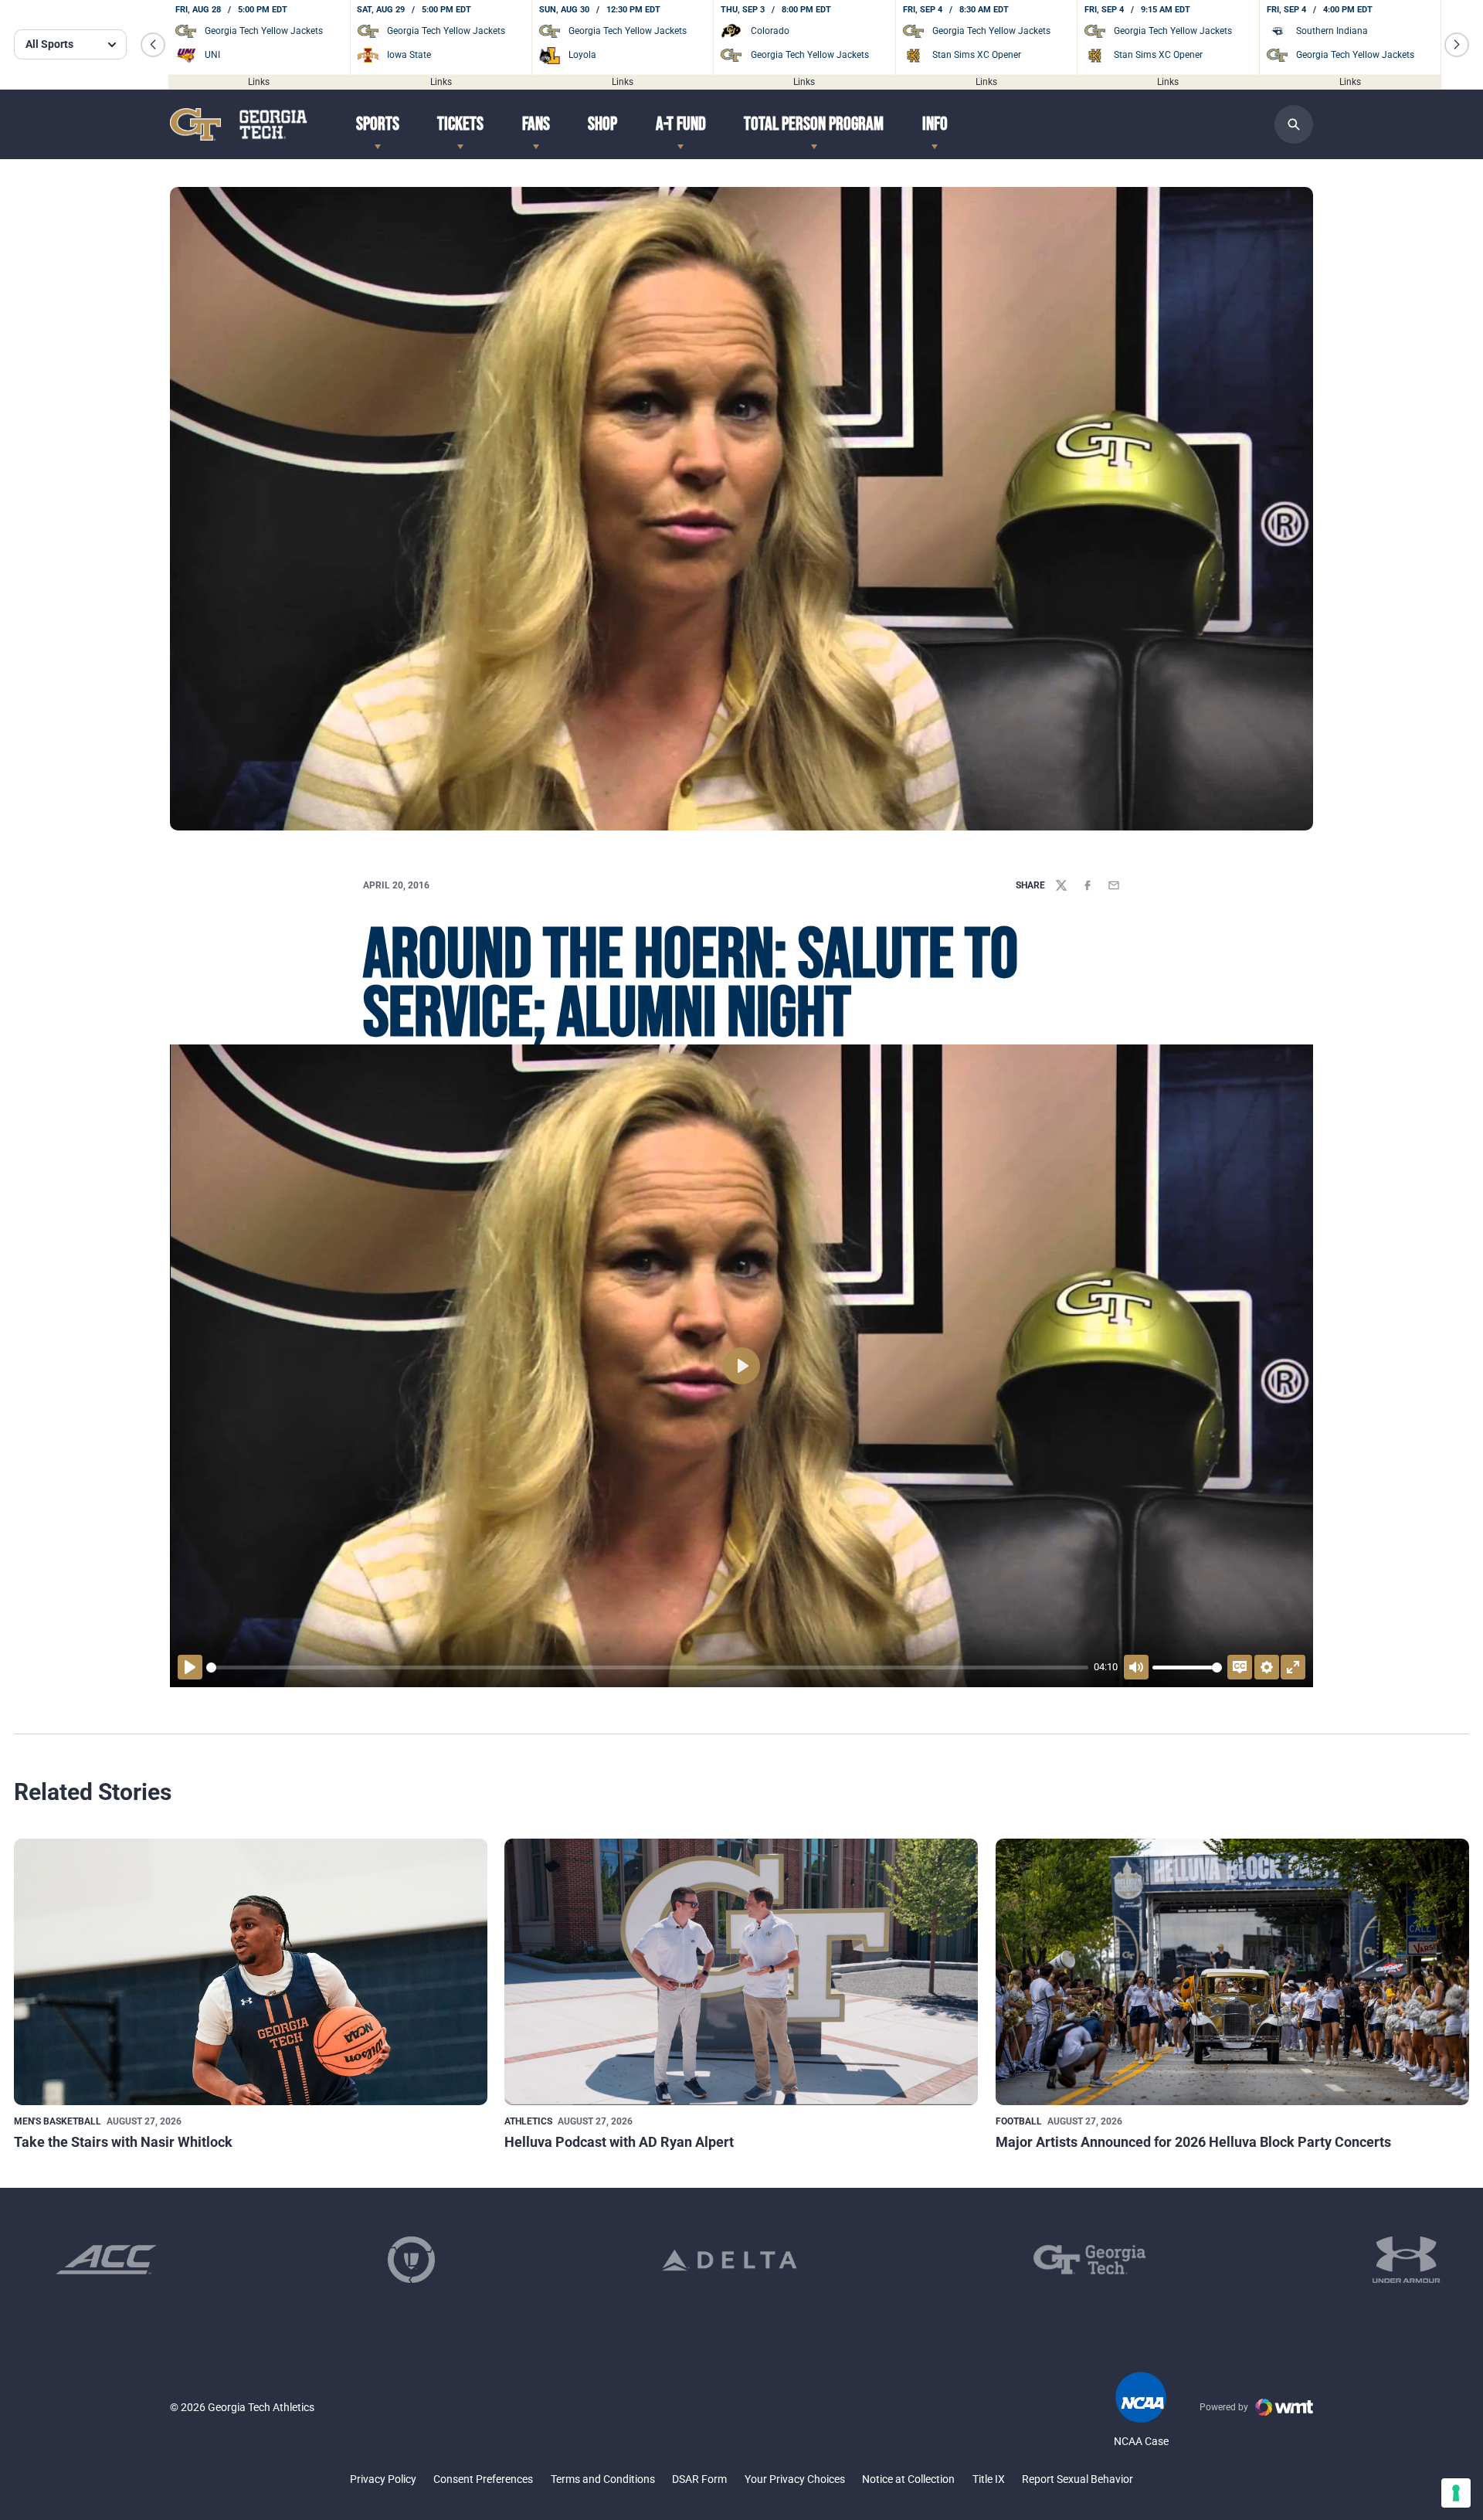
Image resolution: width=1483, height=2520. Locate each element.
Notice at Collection (908, 2479)
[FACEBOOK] (1088, 885)
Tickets (460, 124)
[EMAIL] (1114, 885)
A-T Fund (681, 124)
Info (935, 124)
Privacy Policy (383, 2479)
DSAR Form (699, 2479)
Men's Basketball (58, 2121)
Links (259, 81)
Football (1019, 2121)
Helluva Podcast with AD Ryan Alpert (619, 2142)
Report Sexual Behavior (1077, 2479)
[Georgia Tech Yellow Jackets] (239, 124)
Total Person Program (814, 124)
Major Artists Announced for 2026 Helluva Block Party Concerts (1193, 2142)
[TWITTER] (1061, 885)
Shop (602, 124)
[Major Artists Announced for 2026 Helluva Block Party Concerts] (1232, 1972)
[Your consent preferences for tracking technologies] (1456, 2493)
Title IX (989, 2479)
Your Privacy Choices (795, 2479)
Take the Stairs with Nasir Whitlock (123, 2142)
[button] (153, 45)
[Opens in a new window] (106, 2260)
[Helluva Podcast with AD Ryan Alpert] (741, 1972)
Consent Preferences (483, 2479)
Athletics (528, 2121)
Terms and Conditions (603, 2479)
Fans (536, 124)
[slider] (647, 1668)
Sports (378, 124)
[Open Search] (1294, 124)
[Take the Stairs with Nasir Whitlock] (251, 1972)
